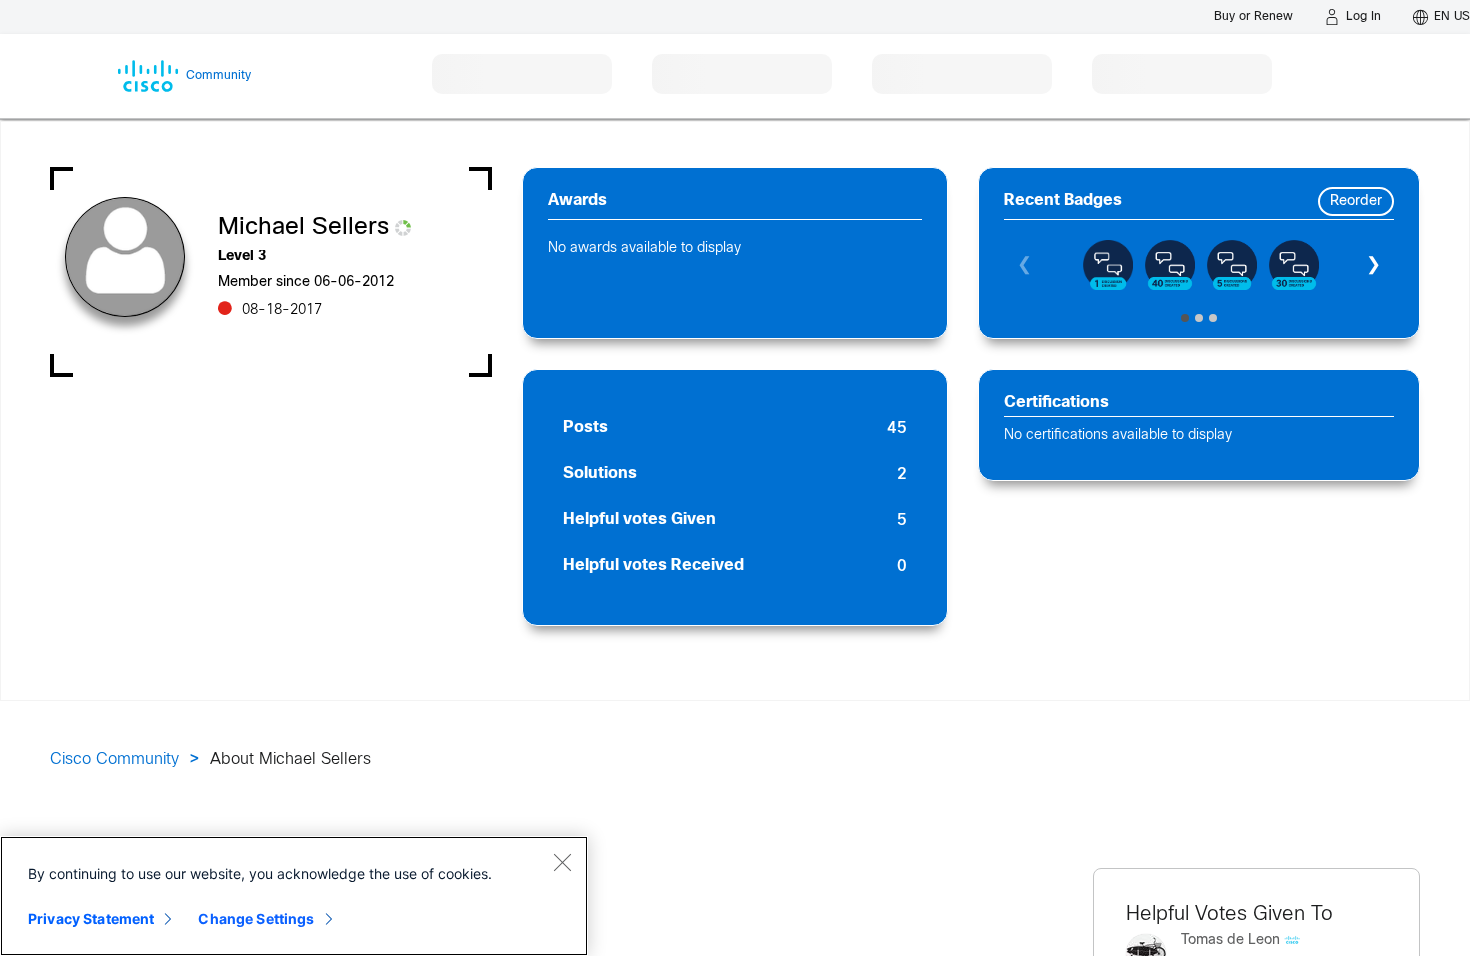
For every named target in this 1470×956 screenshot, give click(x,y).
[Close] (562, 862)
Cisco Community (114, 759)
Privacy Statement (91, 918)
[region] (294, 896)
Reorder (1356, 201)
